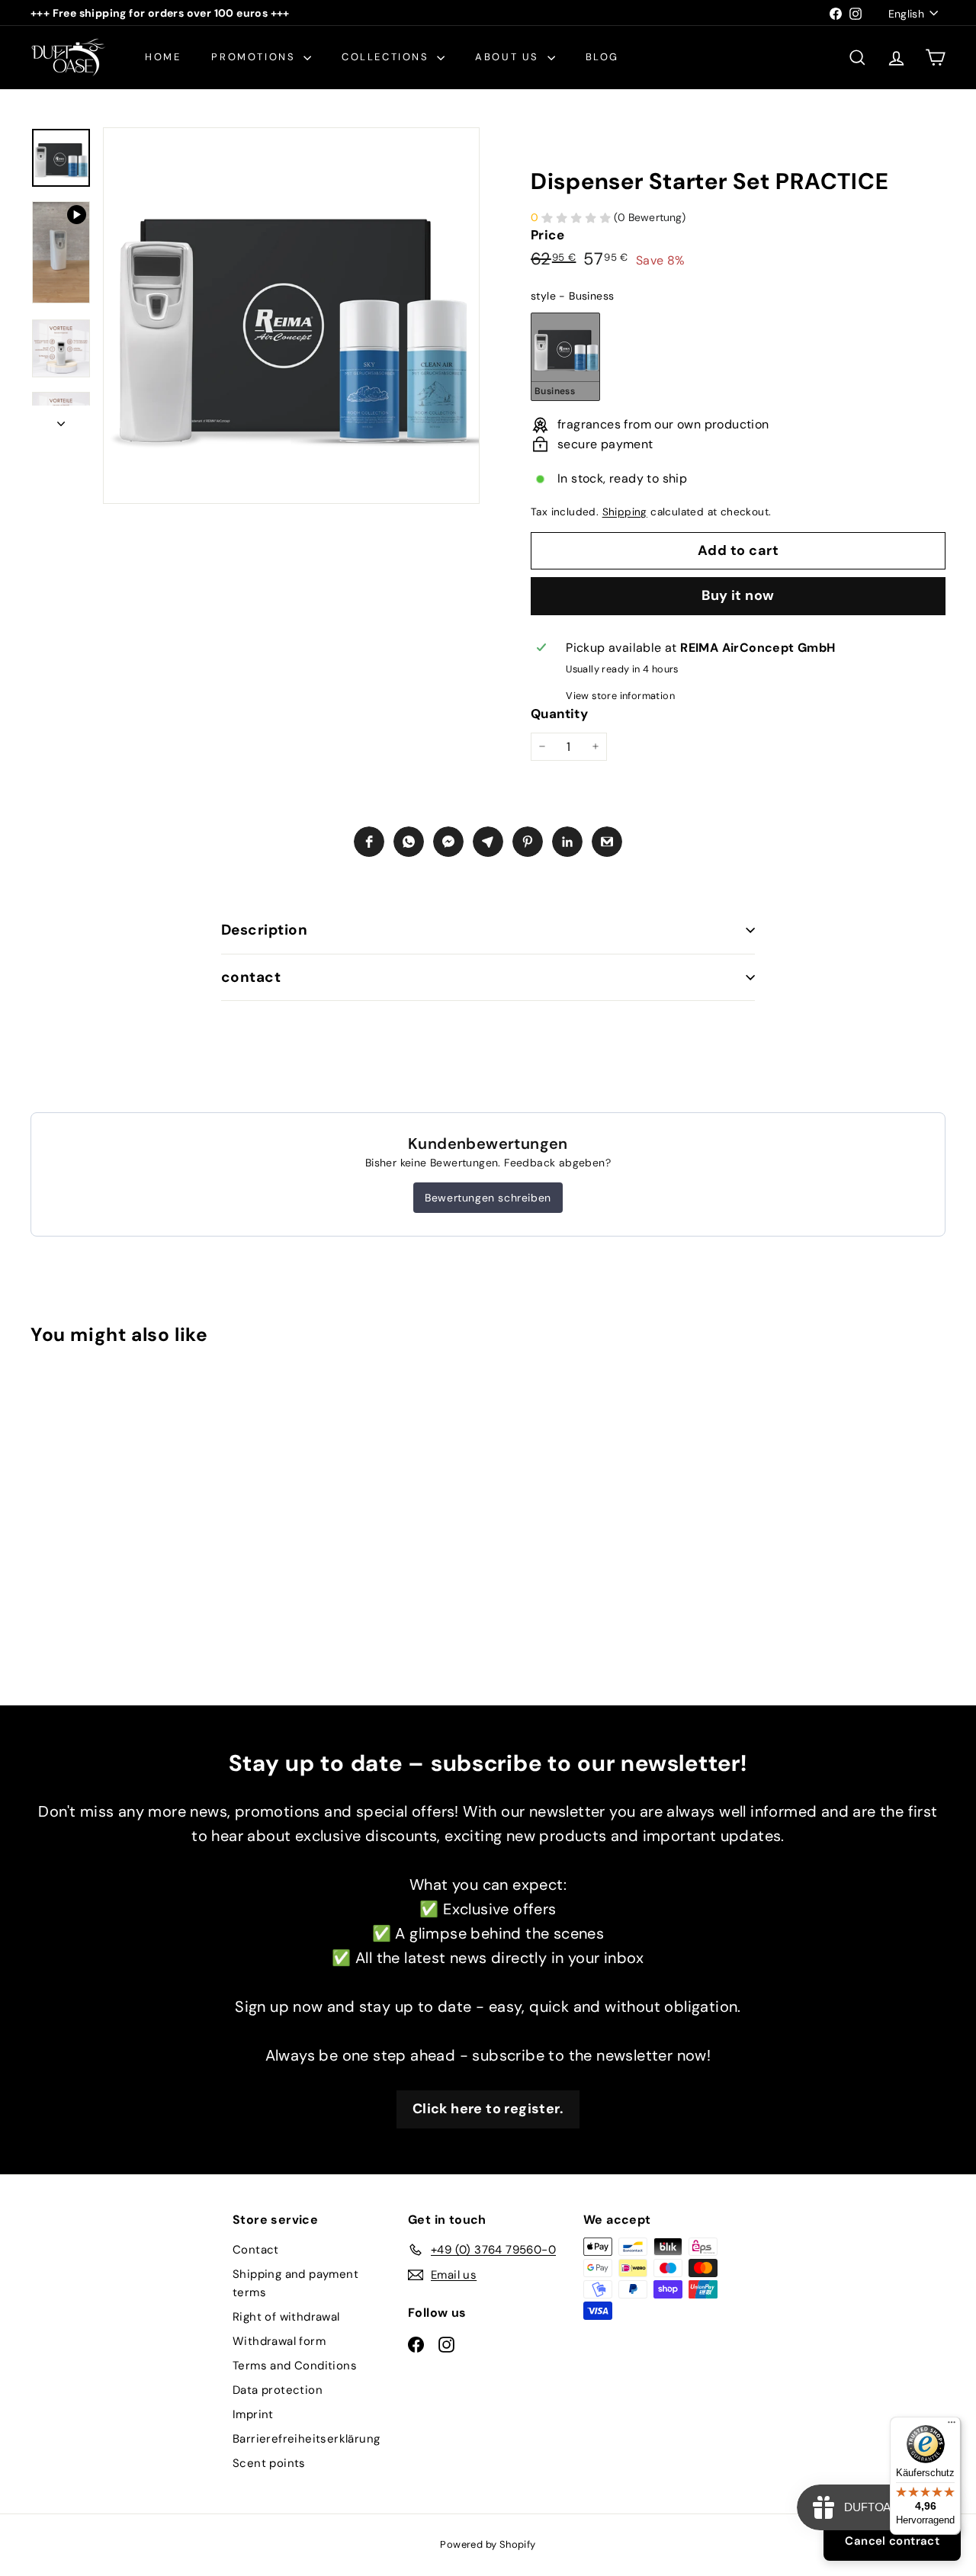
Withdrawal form (279, 2341)
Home (163, 57)
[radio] (565, 357)
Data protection (278, 2390)
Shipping (625, 512)
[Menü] (952, 2426)
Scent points (269, 2463)
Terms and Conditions (295, 2366)
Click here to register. (488, 2109)
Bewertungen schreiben (488, 1198)
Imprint (253, 2414)
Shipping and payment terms (295, 2283)
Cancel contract (892, 2541)
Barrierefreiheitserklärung (306, 2439)
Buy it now (738, 595)
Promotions (255, 57)
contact (251, 977)
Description (264, 930)
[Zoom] (291, 316)
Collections (387, 57)
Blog (602, 57)
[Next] (61, 419)
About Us (509, 57)
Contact (256, 2250)
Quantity (559, 714)
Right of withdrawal (286, 2317)
